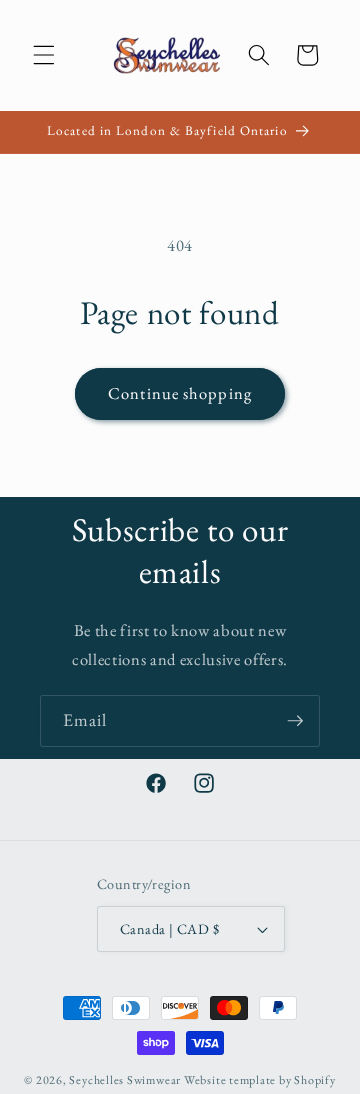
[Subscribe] (295, 721)
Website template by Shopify (260, 1080)
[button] (44, 55)
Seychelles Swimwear (125, 1080)
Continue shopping (180, 393)
